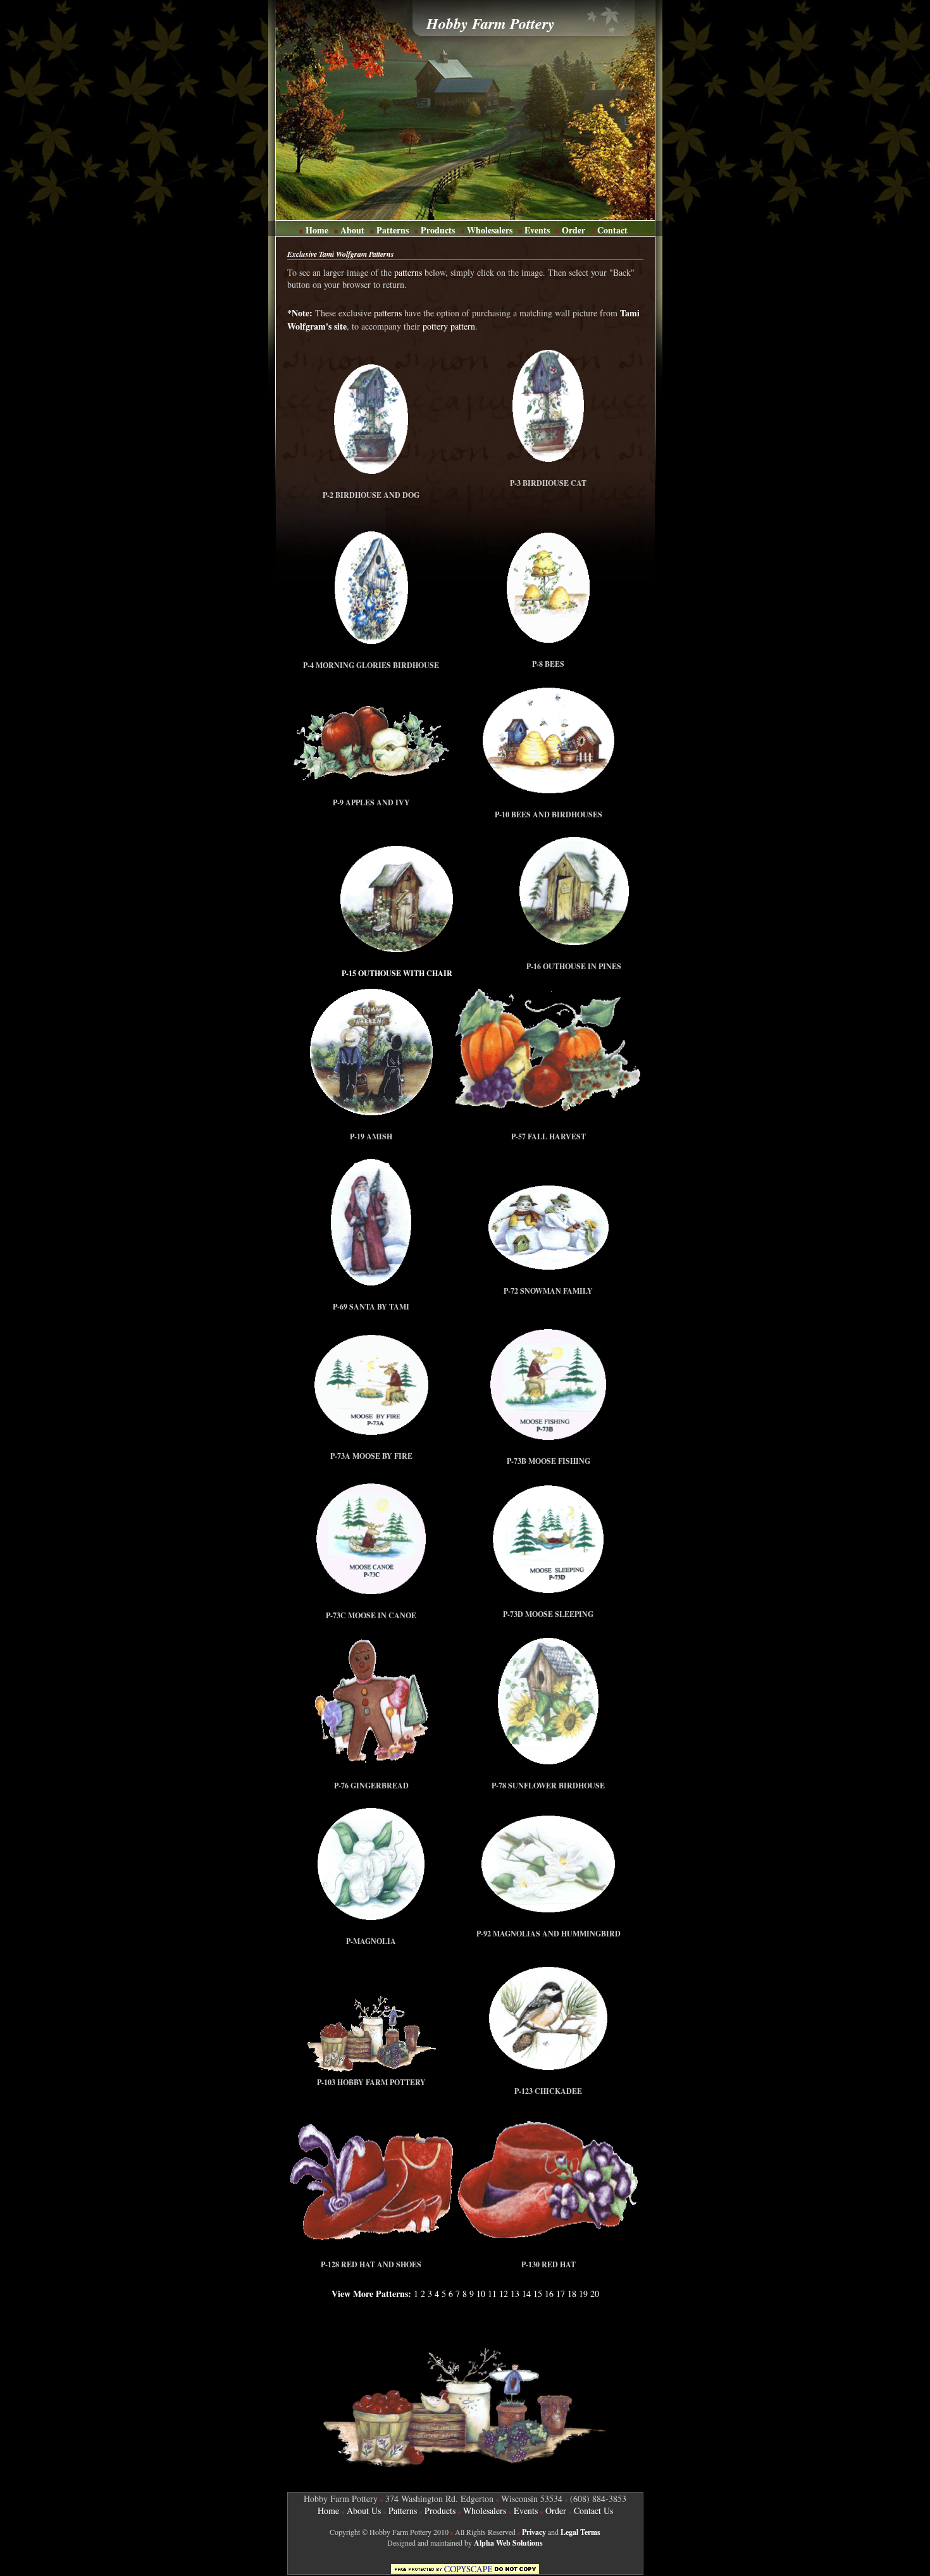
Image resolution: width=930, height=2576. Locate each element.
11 (492, 2294)
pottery (435, 326)
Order (572, 230)
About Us (364, 2511)
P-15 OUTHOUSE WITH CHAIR (397, 973)
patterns (408, 272)
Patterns (393, 230)
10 (481, 2294)
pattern (463, 326)
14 (526, 2294)
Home (317, 230)
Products (438, 230)
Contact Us (593, 2511)
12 (504, 2294)
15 (538, 2294)
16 (549, 2294)
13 (515, 2294)
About (352, 230)
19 (583, 2294)
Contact (611, 230)
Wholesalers (490, 230)
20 (593, 2294)
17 (561, 2294)
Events (537, 230)
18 (572, 2294)
